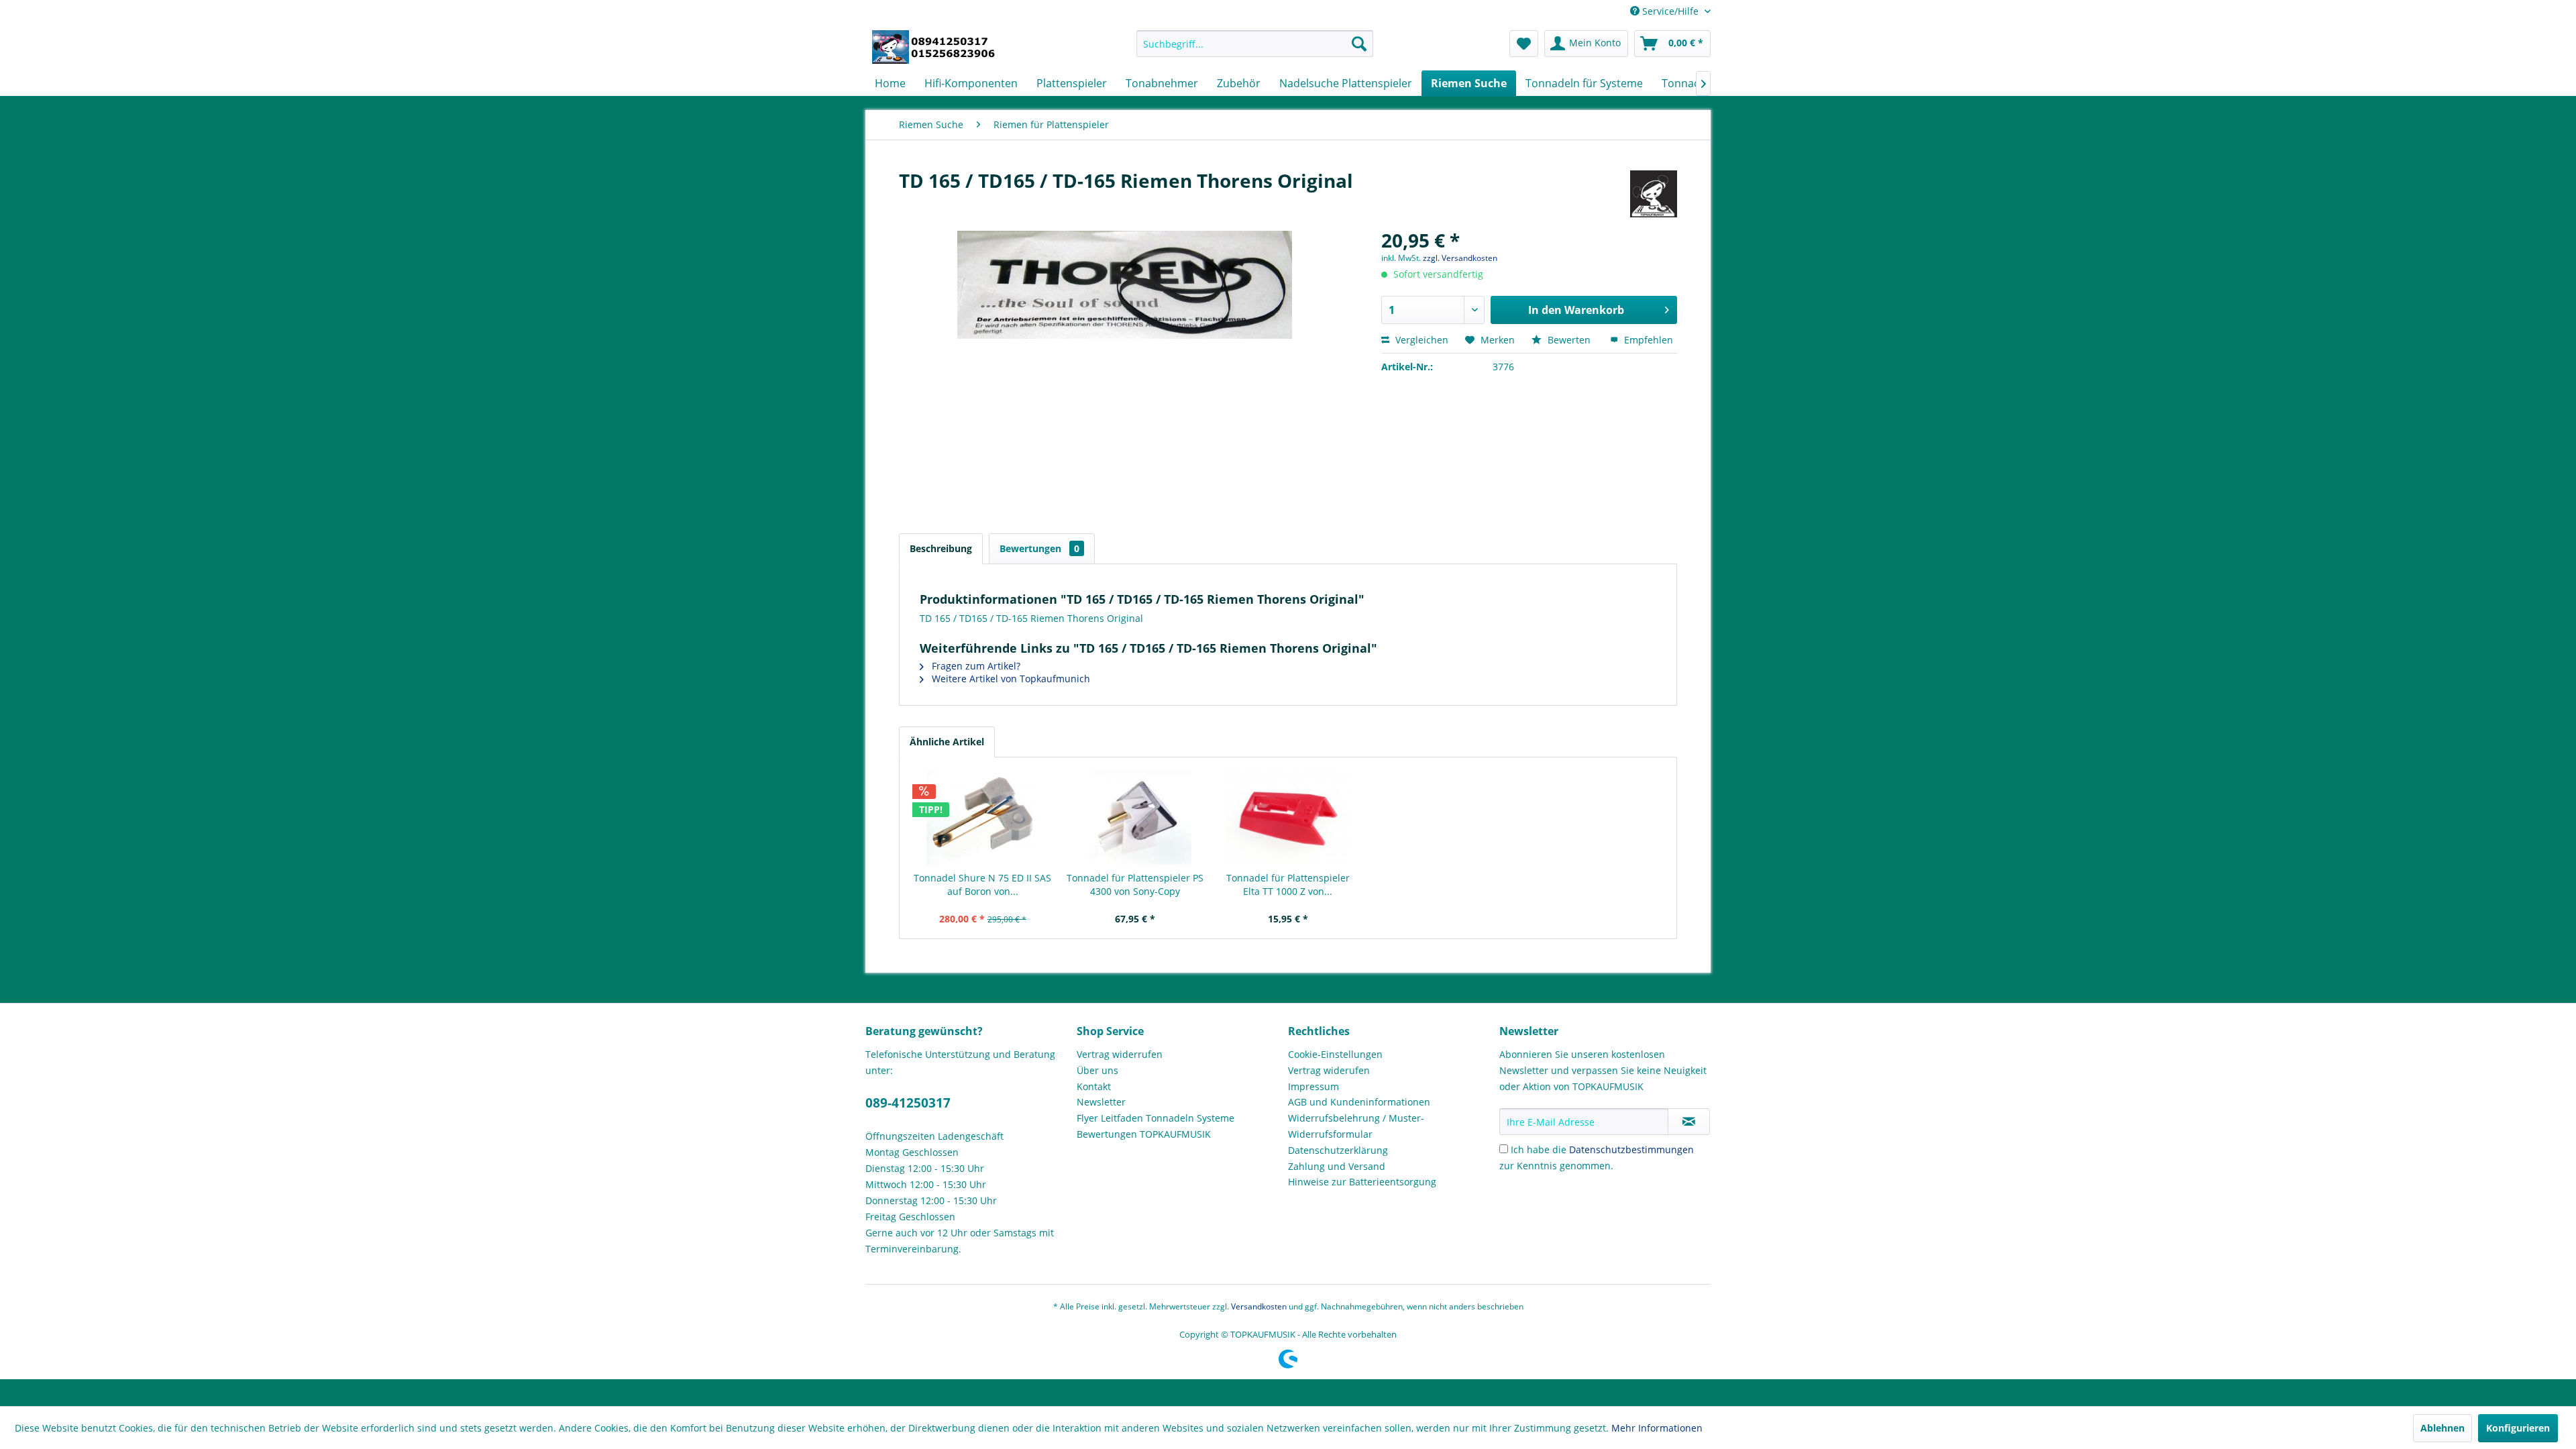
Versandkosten (1259, 1306)
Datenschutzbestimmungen (1631, 1149)
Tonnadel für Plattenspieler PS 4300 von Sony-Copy (1135, 884)
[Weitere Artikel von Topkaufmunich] (1654, 194)
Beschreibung (941, 548)
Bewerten (1569, 340)
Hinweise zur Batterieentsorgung (1362, 1182)
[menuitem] (1255, 44)
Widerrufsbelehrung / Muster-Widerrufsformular (1356, 1126)
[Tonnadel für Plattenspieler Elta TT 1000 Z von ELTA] (1288, 818)
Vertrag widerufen (1329, 1070)
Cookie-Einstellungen (1335, 1054)
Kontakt (1094, 1086)
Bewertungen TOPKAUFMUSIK (1144, 1134)
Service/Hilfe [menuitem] (1670, 11)
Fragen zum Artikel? (975, 666)
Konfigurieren (2518, 1428)
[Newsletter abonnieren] (1689, 1122)
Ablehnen (2443, 1428)
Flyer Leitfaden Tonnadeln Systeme (1156, 1118)
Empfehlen (1647, 340)
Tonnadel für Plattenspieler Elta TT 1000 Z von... (1288, 884)
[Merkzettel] (1524, 44)
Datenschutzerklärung (1338, 1150)
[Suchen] (1359, 44)
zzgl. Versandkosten (1460, 258)
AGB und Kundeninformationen (1359, 1102)
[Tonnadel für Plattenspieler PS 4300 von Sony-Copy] (1136, 818)
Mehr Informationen (1657, 1428)
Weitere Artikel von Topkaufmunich (1010, 679)
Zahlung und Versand (1337, 1166)
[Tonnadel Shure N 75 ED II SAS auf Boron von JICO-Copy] (983, 818)
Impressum (1313, 1086)
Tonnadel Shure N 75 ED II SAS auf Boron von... (982, 884)
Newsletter (1101, 1102)
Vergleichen (1420, 340)
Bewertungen (1039, 548)
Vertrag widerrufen (1120, 1054)
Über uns (1097, 1070)
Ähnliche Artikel (947, 742)
